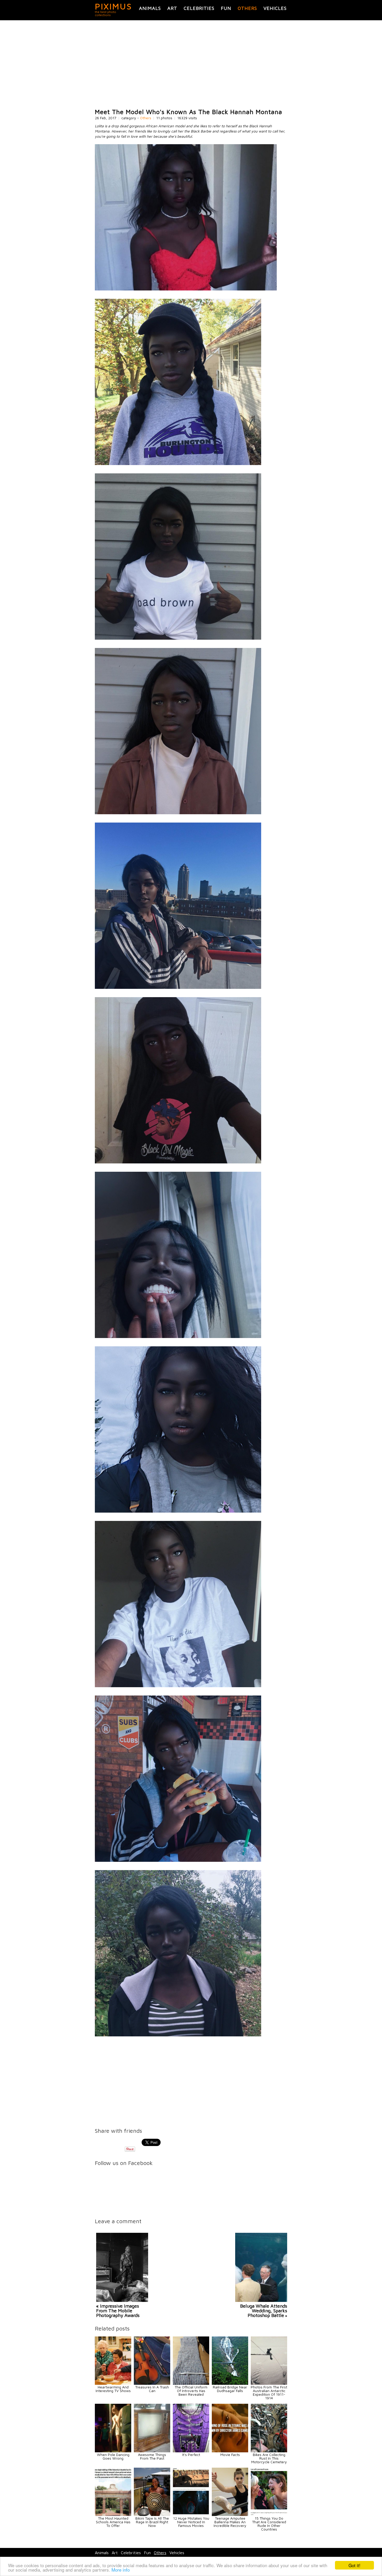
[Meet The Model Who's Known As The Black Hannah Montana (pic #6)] (178, 1162)
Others (247, 8)
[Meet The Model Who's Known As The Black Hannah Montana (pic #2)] (178, 464)
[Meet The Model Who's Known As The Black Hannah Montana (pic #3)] (178, 638)
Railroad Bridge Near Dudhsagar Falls (230, 2389)
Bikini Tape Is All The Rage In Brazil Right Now (152, 2522)
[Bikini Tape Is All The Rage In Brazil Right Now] (152, 2515)
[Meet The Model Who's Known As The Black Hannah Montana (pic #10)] (178, 1860)
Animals (150, 8)
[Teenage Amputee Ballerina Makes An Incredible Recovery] (230, 2515)
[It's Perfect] (191, 2451)
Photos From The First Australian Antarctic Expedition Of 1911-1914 (269, 2392)
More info (121, 2570)
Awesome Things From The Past (152, 2456)
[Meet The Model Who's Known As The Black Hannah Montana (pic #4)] (178, 813)
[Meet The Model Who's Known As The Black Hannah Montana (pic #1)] (186, 289)
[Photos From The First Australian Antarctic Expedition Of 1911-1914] (269, 2383)
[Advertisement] (191, 64)
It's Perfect (191, 2455)
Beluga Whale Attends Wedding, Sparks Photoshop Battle (264, 2311)
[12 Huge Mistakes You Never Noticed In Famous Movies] (191, 2515)
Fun (226, 8)
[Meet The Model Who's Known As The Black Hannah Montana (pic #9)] (178, 1686)
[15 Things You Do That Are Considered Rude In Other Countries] (269, 2515)
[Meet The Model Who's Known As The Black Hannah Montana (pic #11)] (178, 2035)
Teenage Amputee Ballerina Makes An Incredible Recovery (230, 2522)
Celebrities (199, 8)
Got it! (354, 2565)
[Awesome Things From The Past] (152, 2451)
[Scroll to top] (342, 2553)
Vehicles (275, 8)
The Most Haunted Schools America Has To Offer (113, 2522)
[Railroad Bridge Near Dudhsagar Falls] (230, 2383)
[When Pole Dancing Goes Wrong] (113, 2451)
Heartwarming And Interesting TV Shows (113, 2389)
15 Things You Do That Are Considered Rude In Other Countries (269, 2524)
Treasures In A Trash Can (152, 2389)
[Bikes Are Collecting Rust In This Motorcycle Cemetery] (269, 2451)
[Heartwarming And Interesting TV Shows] (113, 2383)
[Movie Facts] (230, 2451)
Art (172, 8)
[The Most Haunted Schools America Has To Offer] (113, 2515)
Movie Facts (230, 2455)
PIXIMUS (113, 6)
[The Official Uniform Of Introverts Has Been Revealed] (191, 2383)
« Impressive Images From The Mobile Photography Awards (118, 2311)
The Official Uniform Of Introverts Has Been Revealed (191, 2391)
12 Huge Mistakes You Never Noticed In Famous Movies (191, 2522)
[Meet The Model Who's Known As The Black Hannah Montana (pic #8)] (178, 1511)
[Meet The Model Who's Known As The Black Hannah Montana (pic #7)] (178, 1337)
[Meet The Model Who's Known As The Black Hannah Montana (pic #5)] (178, 987)
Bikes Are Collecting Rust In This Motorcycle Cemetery (269, 2458)
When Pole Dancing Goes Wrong (113, 2456)
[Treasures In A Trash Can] (152, 2383)
